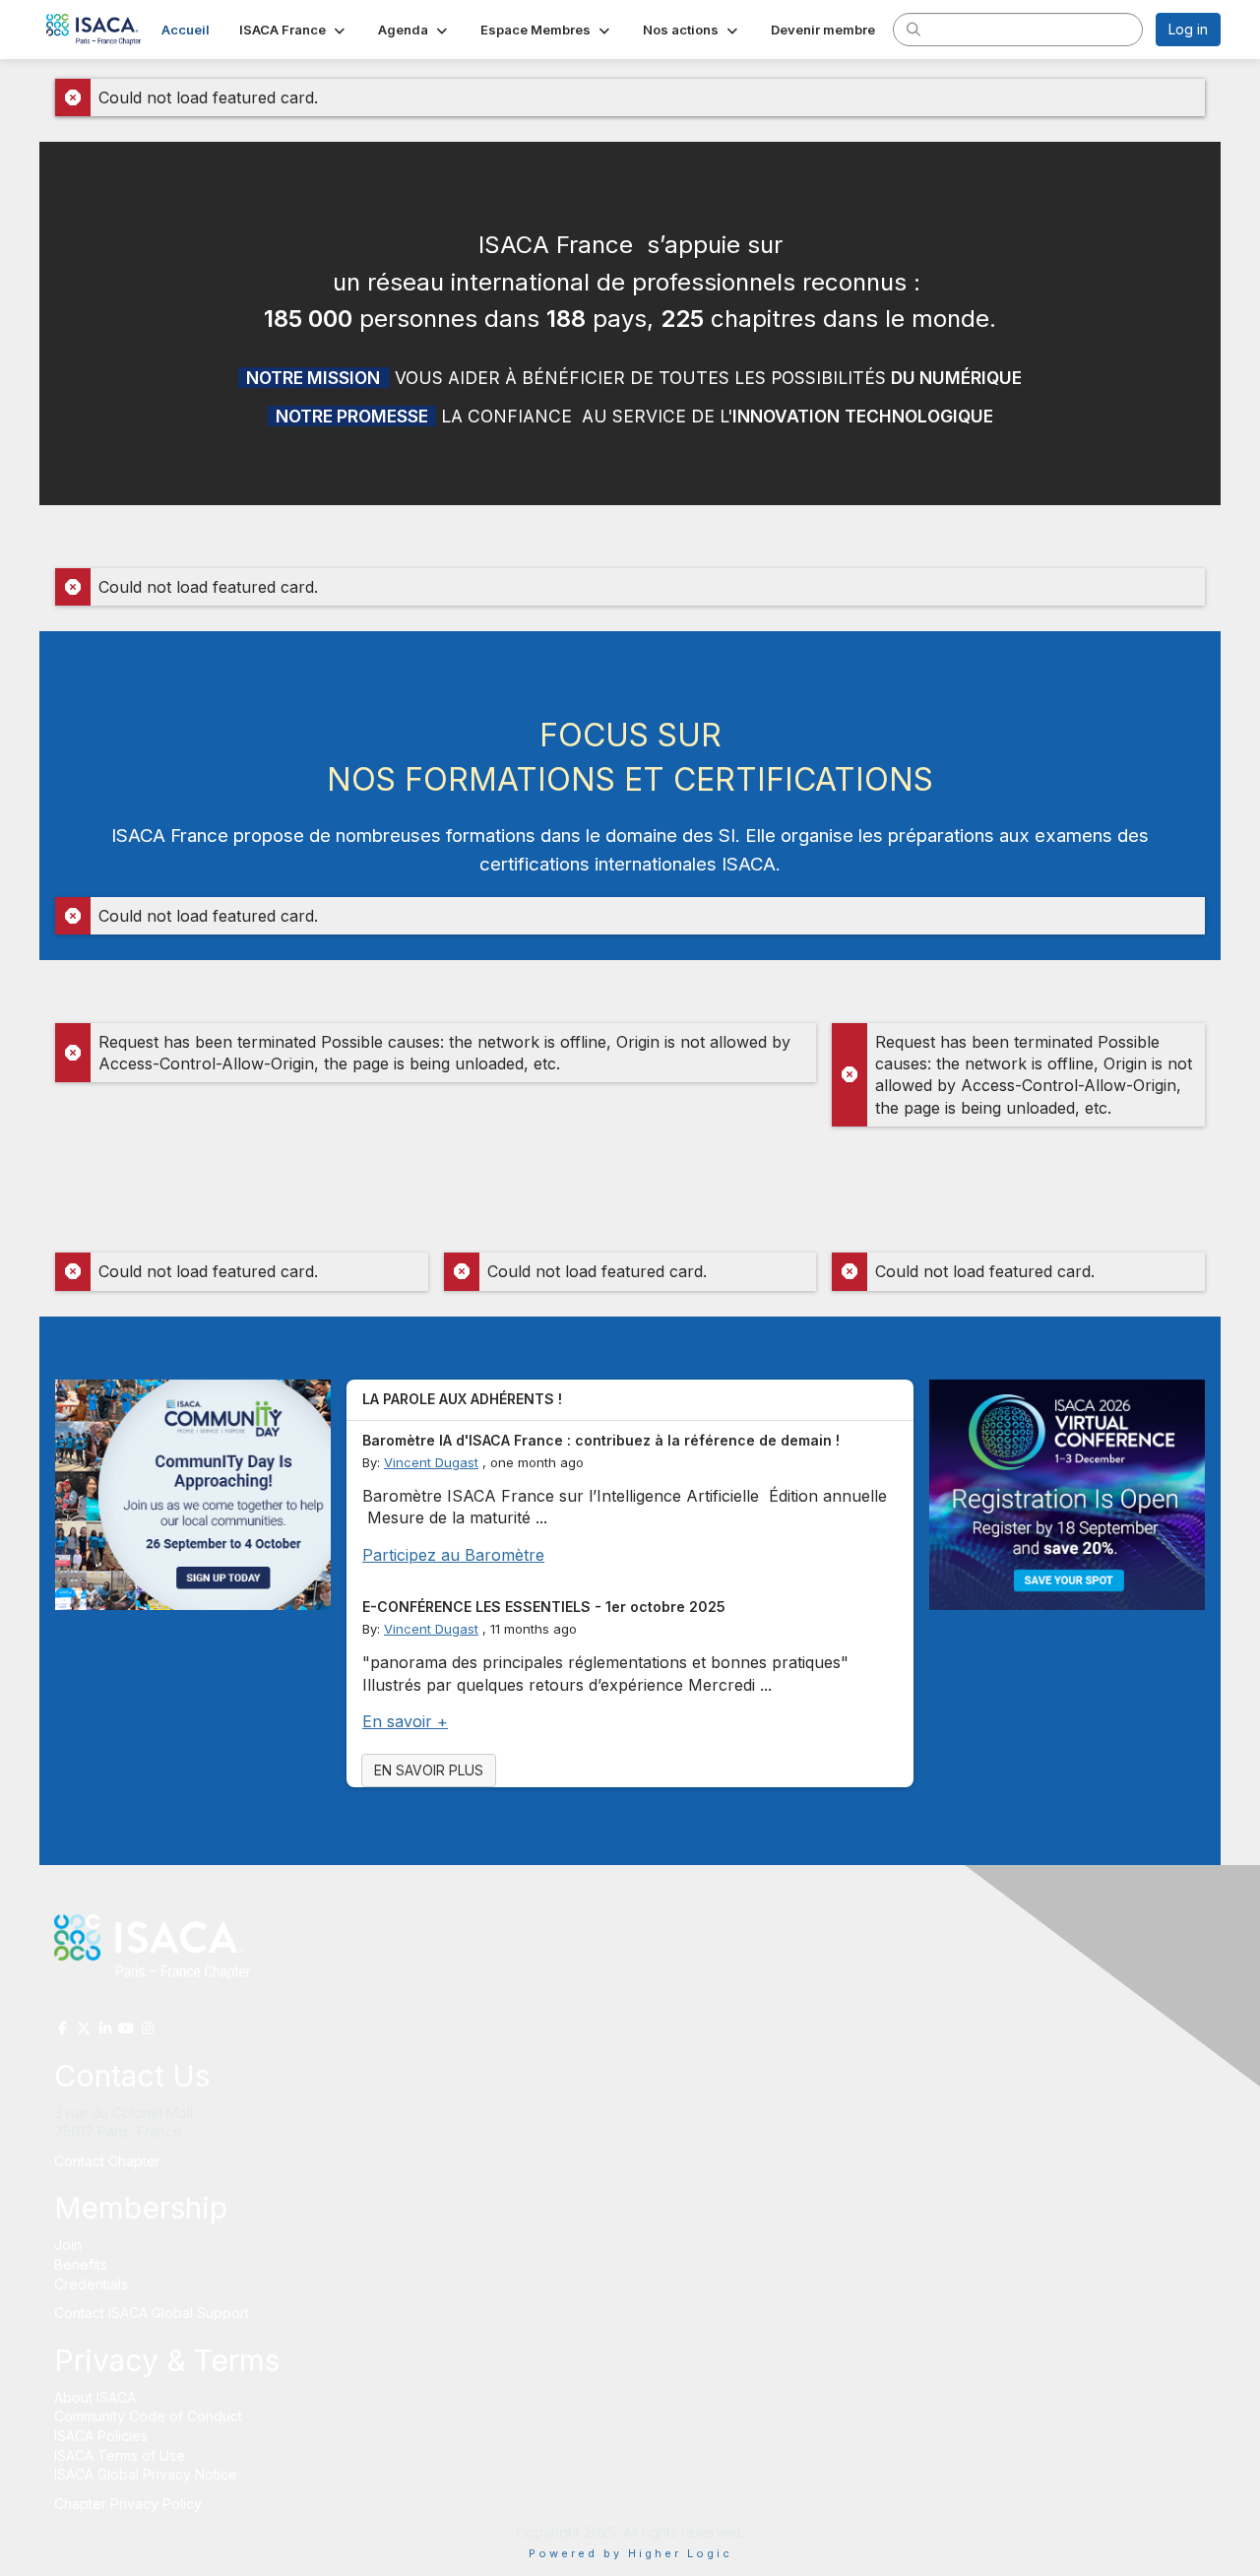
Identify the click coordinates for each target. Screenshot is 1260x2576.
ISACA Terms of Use (120, 2455)
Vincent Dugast (431, 1462)
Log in (1188, 29)
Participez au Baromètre (453, 1555)
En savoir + (405, 1721)
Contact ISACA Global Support (154, 2313)
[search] (913, 29)
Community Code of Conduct (148, 2416)
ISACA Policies (101, 2436)
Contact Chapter (107, 2161)
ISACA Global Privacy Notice (146, 2474)
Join (68, 2245)
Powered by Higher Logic (630, 2553)
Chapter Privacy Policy (128, 2504)
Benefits (81, 2264)
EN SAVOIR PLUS (429, 1770)
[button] (294, 30)
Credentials (91, 2284)
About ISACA (95, 2397)
